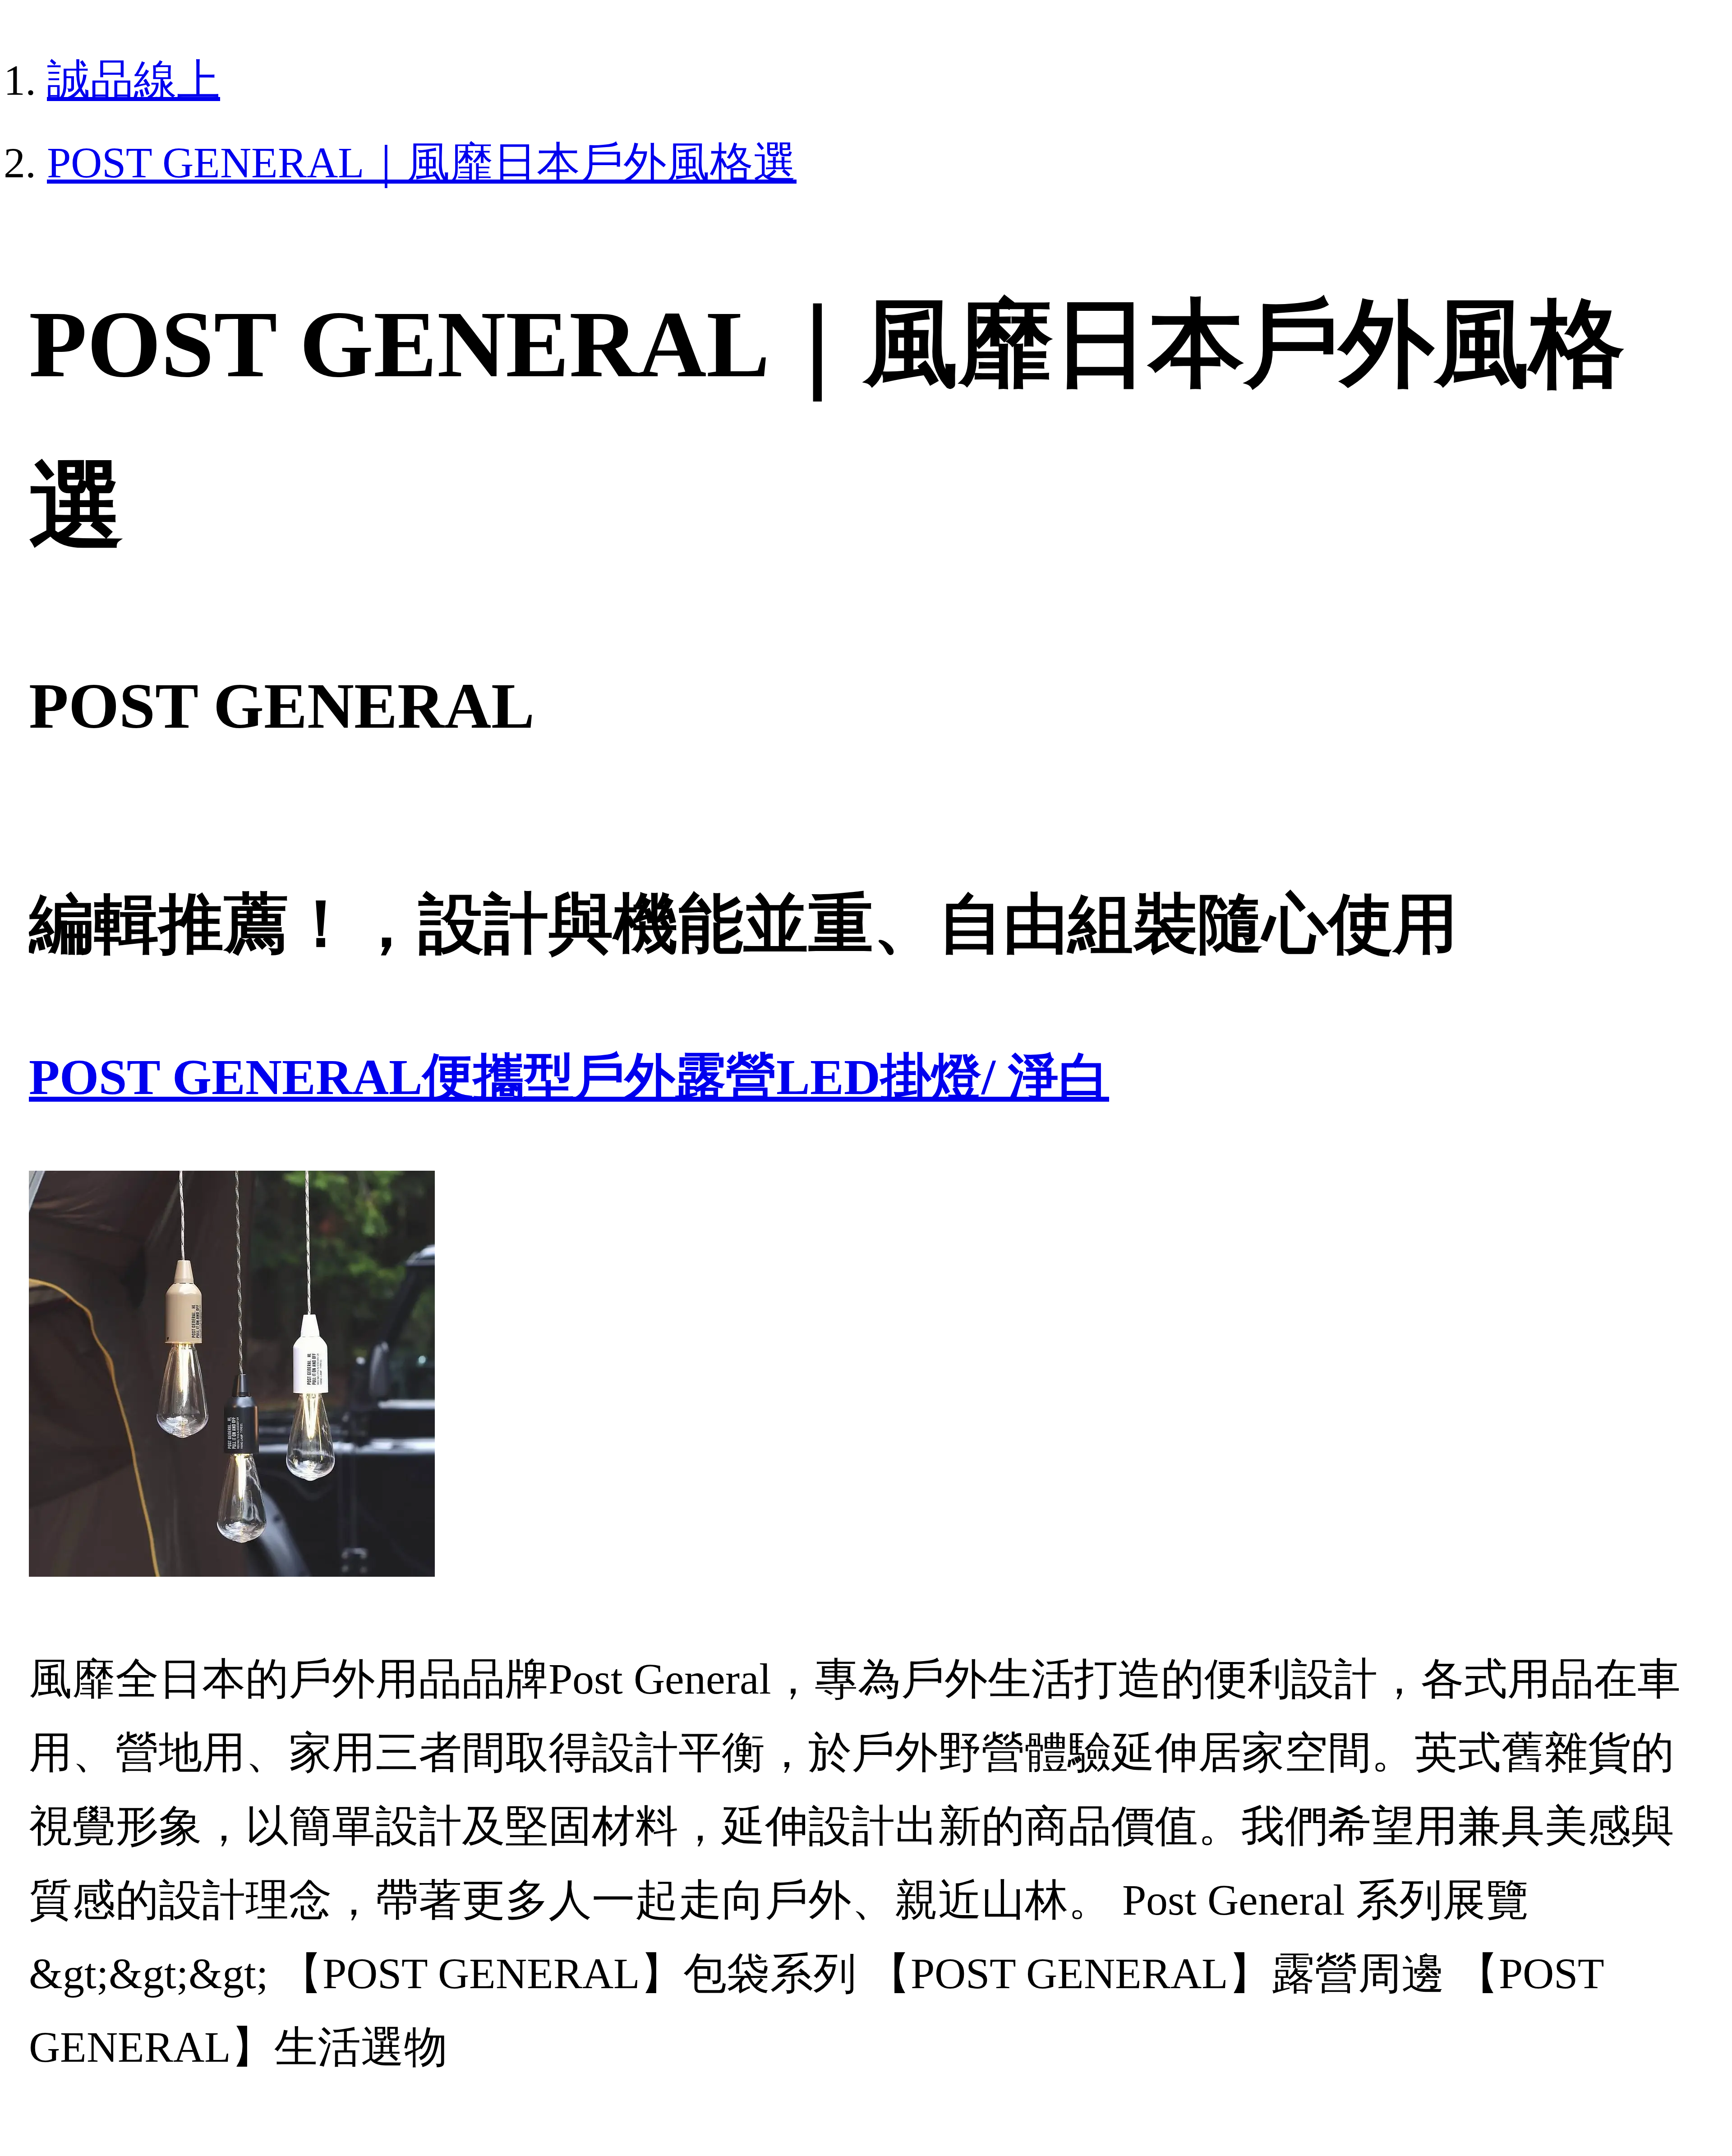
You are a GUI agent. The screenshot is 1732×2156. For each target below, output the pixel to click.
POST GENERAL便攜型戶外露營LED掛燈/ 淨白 (569, 1077)
